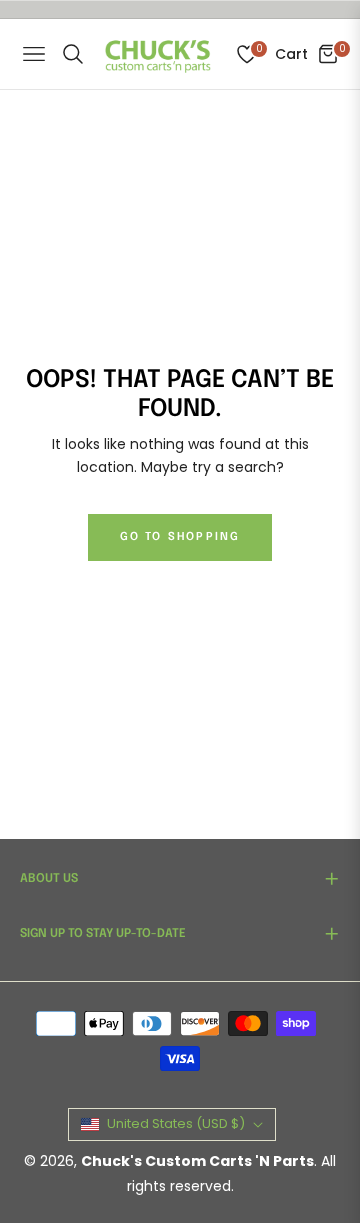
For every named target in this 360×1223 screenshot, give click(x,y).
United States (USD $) (176, 1123)
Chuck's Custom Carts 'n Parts (197, 1161)
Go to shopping (180, 537)
